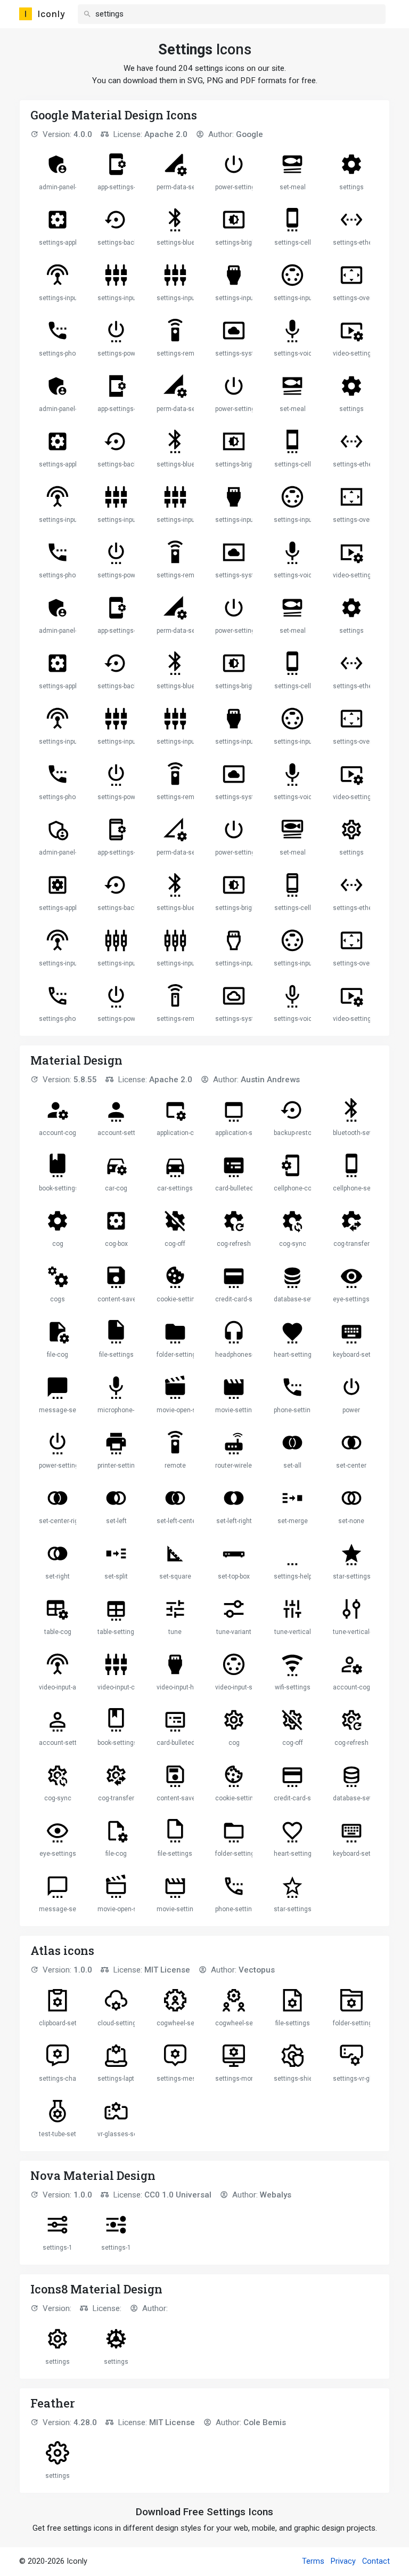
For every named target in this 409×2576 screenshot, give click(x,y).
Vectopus (257, 1970)
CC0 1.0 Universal (178, 2195)
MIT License (167, 1970)
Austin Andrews (270, 1080)
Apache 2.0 (166, 134)
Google (250, 134)
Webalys (276, 2195)
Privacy (343, 2561)
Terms (313, 2561)
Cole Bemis (265, 2422)
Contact (376, 2561)
